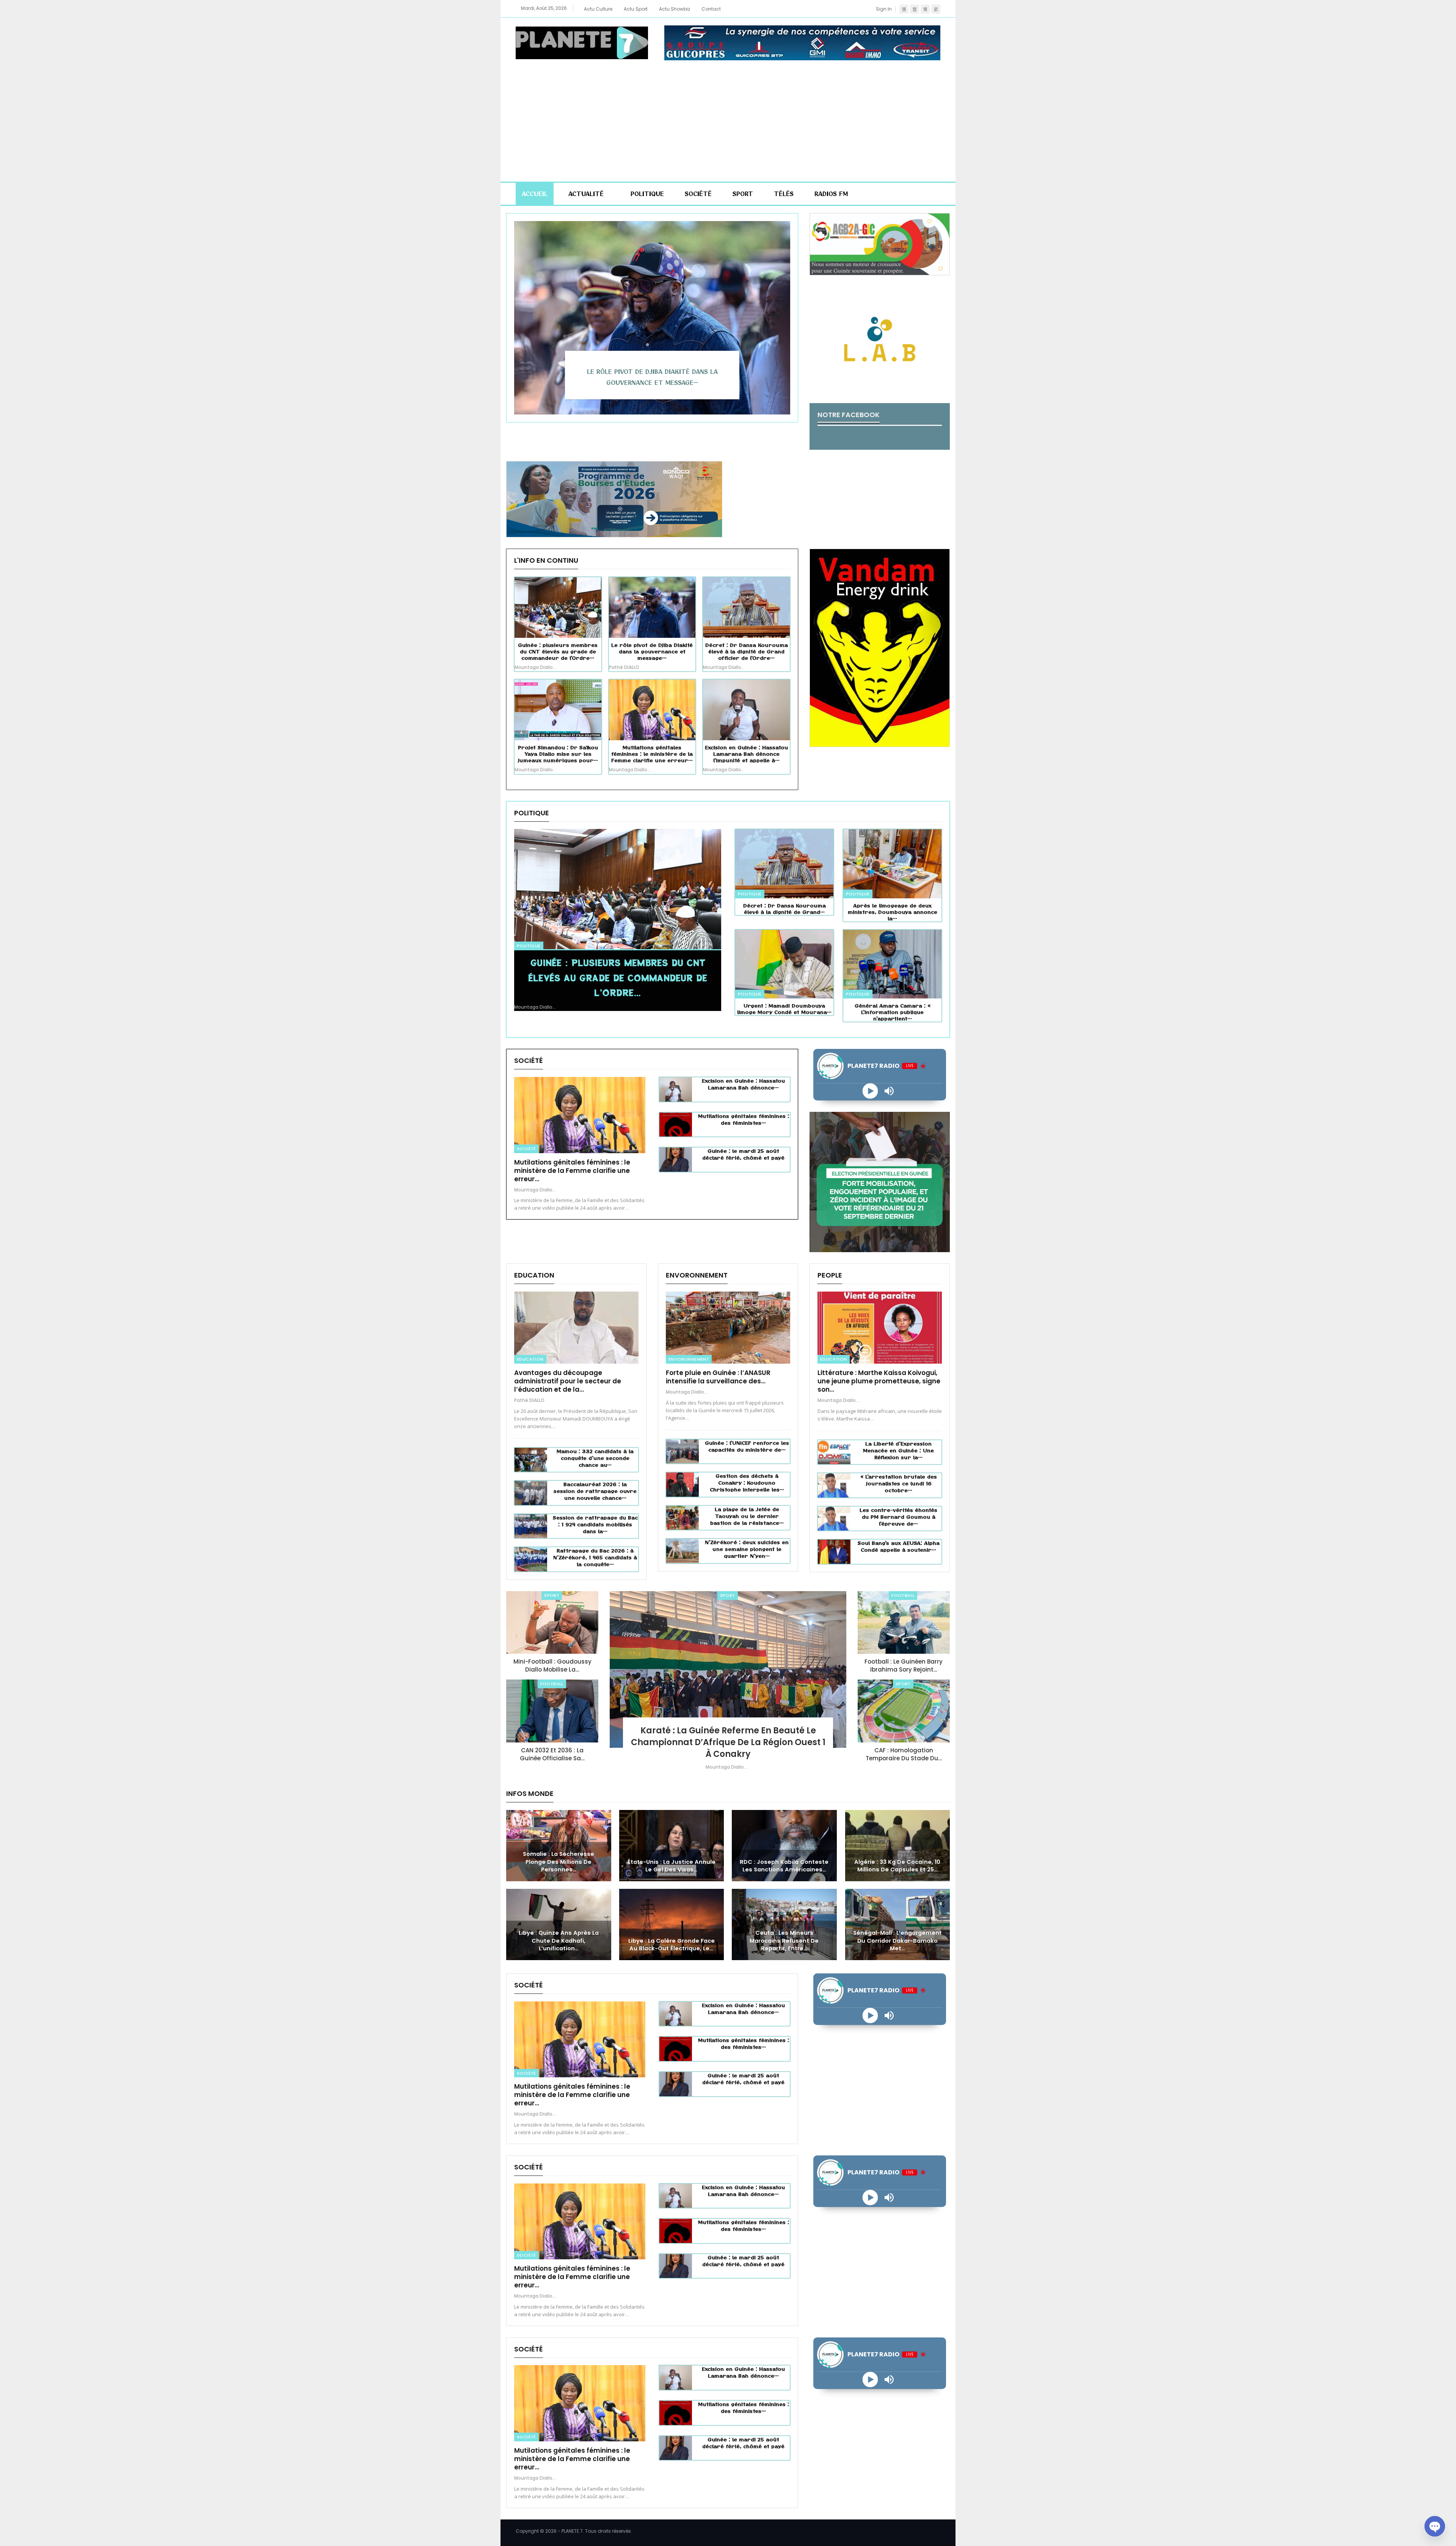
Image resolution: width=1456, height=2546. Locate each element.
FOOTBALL (552, 1684)
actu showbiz (675, 9)
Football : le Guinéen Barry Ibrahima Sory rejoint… (904, 1665)
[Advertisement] (728, 117)
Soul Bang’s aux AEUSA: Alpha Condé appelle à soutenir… (899, 1546)
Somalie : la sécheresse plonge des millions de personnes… (559, 1862)
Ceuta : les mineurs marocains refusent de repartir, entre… (784, 1941)
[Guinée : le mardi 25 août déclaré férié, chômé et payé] (676, 1160)
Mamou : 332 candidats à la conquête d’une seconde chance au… (595, 1458)
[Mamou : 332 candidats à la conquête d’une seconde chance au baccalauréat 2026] (531, 1460)
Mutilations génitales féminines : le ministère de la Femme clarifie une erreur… (572, 1171)
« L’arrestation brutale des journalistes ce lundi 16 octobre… (899, 1483)
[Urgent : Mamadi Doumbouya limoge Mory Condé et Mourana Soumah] (784, 964)
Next (786, 312)
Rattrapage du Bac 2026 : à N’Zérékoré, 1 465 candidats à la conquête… (595, 1557)
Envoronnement (689, 1359)
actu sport (636, 9)
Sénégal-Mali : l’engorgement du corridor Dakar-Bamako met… (897, 1941)
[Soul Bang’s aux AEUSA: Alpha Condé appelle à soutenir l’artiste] (834, 1552)
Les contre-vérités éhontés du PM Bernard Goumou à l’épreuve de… (898, 1517)
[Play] (870, 1091)
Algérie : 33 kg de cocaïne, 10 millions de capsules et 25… (897, 1866)
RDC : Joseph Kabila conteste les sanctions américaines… (784, 1866)
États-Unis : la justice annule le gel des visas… (672, 1866)
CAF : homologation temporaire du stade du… (904, 1754)
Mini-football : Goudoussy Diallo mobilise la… (552, 1665)
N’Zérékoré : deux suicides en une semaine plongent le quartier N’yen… (747, 1549)
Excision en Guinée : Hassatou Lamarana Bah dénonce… (743, 1084)
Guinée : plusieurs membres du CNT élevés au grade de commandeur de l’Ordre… (618, 977)
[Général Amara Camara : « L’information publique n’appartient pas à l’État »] (892, 964)
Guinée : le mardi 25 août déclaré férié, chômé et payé (743, 1154)
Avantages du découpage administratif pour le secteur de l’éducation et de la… (568, 1381)
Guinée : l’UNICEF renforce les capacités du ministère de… (747, 1446)
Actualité (586, 194)
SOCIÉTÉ (698, 194)
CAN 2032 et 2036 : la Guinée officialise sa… (552, 1754)
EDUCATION (530, 1359)
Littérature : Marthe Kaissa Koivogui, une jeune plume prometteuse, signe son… (879, 1381)
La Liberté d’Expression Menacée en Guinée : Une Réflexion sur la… (898, 1450)
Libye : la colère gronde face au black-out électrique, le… (672, 1945)
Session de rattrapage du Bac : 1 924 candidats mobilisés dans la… (595, 1524)
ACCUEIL (535, 194)
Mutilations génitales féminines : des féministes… (744, 1119)
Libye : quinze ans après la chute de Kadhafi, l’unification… (559, 1941)
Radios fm (831, 194)
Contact (711, 9)
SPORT (743, 194)
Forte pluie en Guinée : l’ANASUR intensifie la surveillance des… (718, 1377)
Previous (518, 312)
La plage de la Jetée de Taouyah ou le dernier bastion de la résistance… (747, 1516)
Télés (784, 194)
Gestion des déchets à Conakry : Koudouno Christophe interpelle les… (747, 1483)
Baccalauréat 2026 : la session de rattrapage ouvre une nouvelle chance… (595, 1491)
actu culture (598, 9)
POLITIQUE (647, 194)
